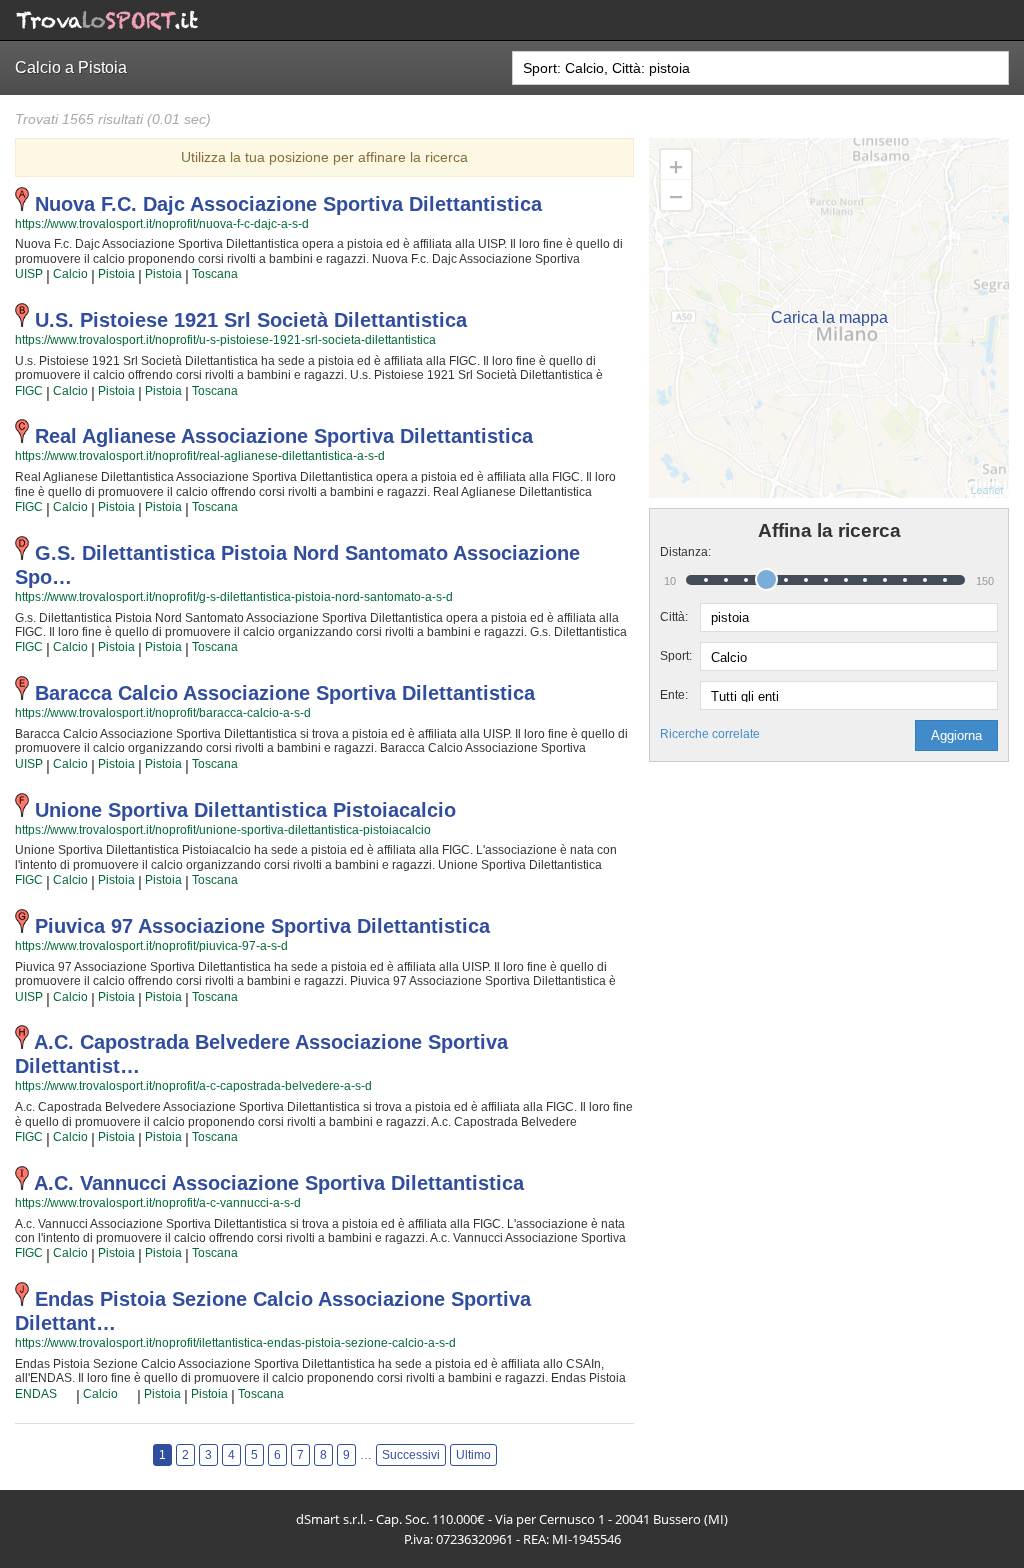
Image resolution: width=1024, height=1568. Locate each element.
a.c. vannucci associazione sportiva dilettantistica (279, 1183)
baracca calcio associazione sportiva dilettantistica (285, 693)
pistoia (116, 274)
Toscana (215, 274)
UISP (29, 274)
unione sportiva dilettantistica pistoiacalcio (245, 810)
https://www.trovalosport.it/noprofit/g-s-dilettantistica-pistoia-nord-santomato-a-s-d (234, 597)
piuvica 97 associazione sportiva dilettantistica (262, 926)
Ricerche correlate (710, 734)
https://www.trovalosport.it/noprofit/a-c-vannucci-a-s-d (158, 1203)
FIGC (29, 391)
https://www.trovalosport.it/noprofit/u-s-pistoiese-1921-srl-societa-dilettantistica (225, 340)
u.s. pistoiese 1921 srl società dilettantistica (251, 320)
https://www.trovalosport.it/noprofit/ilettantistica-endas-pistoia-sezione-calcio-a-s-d (235, 1343)
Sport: (676, 656)
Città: (674, 617)
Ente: (674, 695)
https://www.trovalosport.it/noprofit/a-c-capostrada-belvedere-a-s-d (193, 1086)
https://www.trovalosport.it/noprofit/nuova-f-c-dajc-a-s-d (162, 224)
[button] (956, 735)
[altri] (66, 1395)
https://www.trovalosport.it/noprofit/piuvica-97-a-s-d (151, 946)
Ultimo (473, 1455)
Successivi (411, 1455)
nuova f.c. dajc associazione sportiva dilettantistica (288, 204)
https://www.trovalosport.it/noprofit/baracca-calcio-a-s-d (163, 713)
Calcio (70, 274)
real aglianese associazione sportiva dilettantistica (284, 436)
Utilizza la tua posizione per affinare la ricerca (324, 157)
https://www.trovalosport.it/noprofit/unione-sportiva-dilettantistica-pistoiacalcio (223, 830)
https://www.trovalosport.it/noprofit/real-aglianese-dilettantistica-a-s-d (200, 456)
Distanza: (680, 552)
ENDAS (36, 1394)
